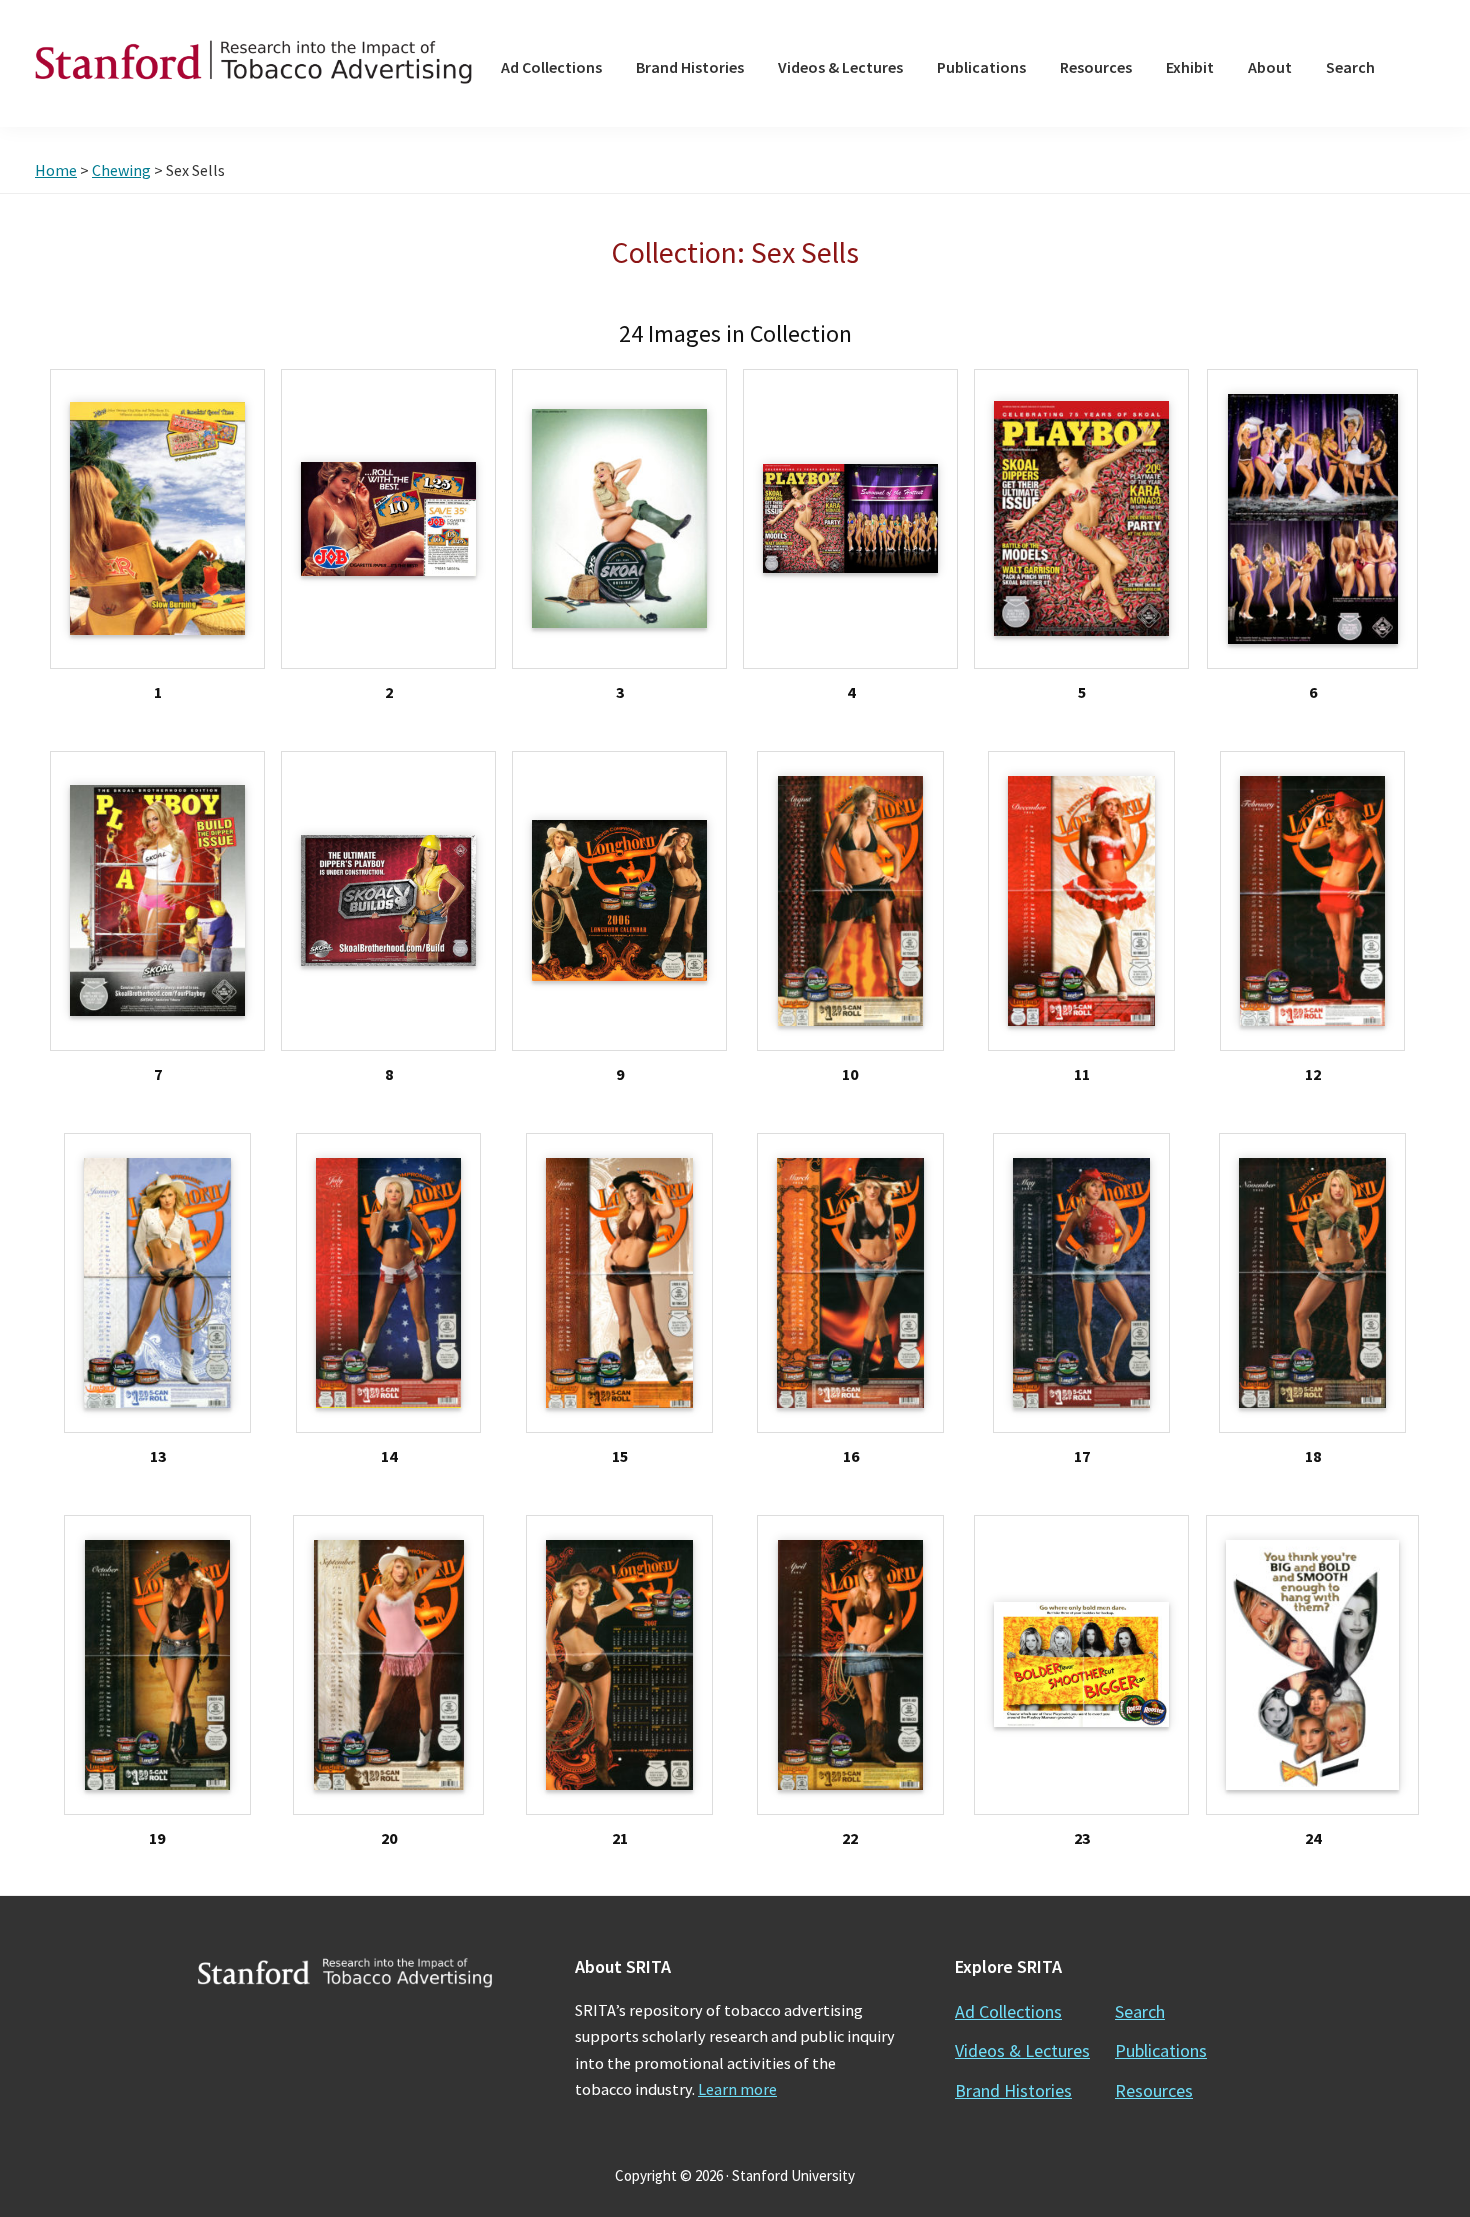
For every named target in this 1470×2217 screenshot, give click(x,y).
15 (620, 1456)
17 (1082, 1456)
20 (389, 1838)
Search (1140, 2011)
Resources (1154, 2090)
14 (389, 1456)
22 (850, 1838)
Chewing (121, 170)
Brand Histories (1013, 2090)
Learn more (737, 2089)
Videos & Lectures (1022, 2050)
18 (1313, 1456)
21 (620, 1838)
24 (1313, 1838)
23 (1082, 1838)
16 (851, 1456)
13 (158, 1456)
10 (850, 1074)
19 (157, 1838)
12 (1313, 1074)
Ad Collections (1008, 2011)
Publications (1161, 2050)
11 (1082, 1074)
